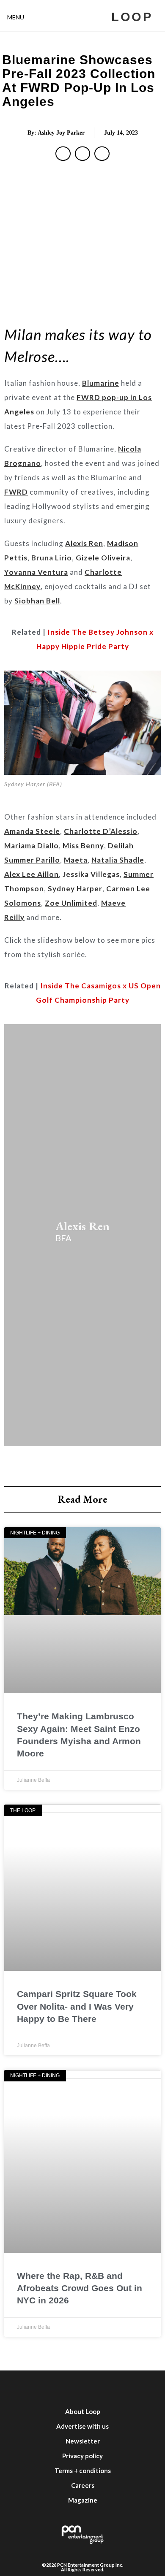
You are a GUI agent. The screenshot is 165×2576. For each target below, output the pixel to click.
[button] (63, 154)
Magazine (83, 2500)
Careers (83, 2485)
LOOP (132, 17)
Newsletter (83, 2441)
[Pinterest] (146, 2387)
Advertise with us (82, 2426)
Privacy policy (82, 2456)
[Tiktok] (121, 2387)
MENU (16, 17)
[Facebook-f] (19, 2387)
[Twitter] (44, 2387)
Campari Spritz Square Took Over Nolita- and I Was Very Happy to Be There (77, 2006)
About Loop (83, 2411)
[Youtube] (95, 2387)
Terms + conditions (83, 2470)
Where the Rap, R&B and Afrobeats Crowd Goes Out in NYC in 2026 (80, 2288)
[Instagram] (70, 2387)
